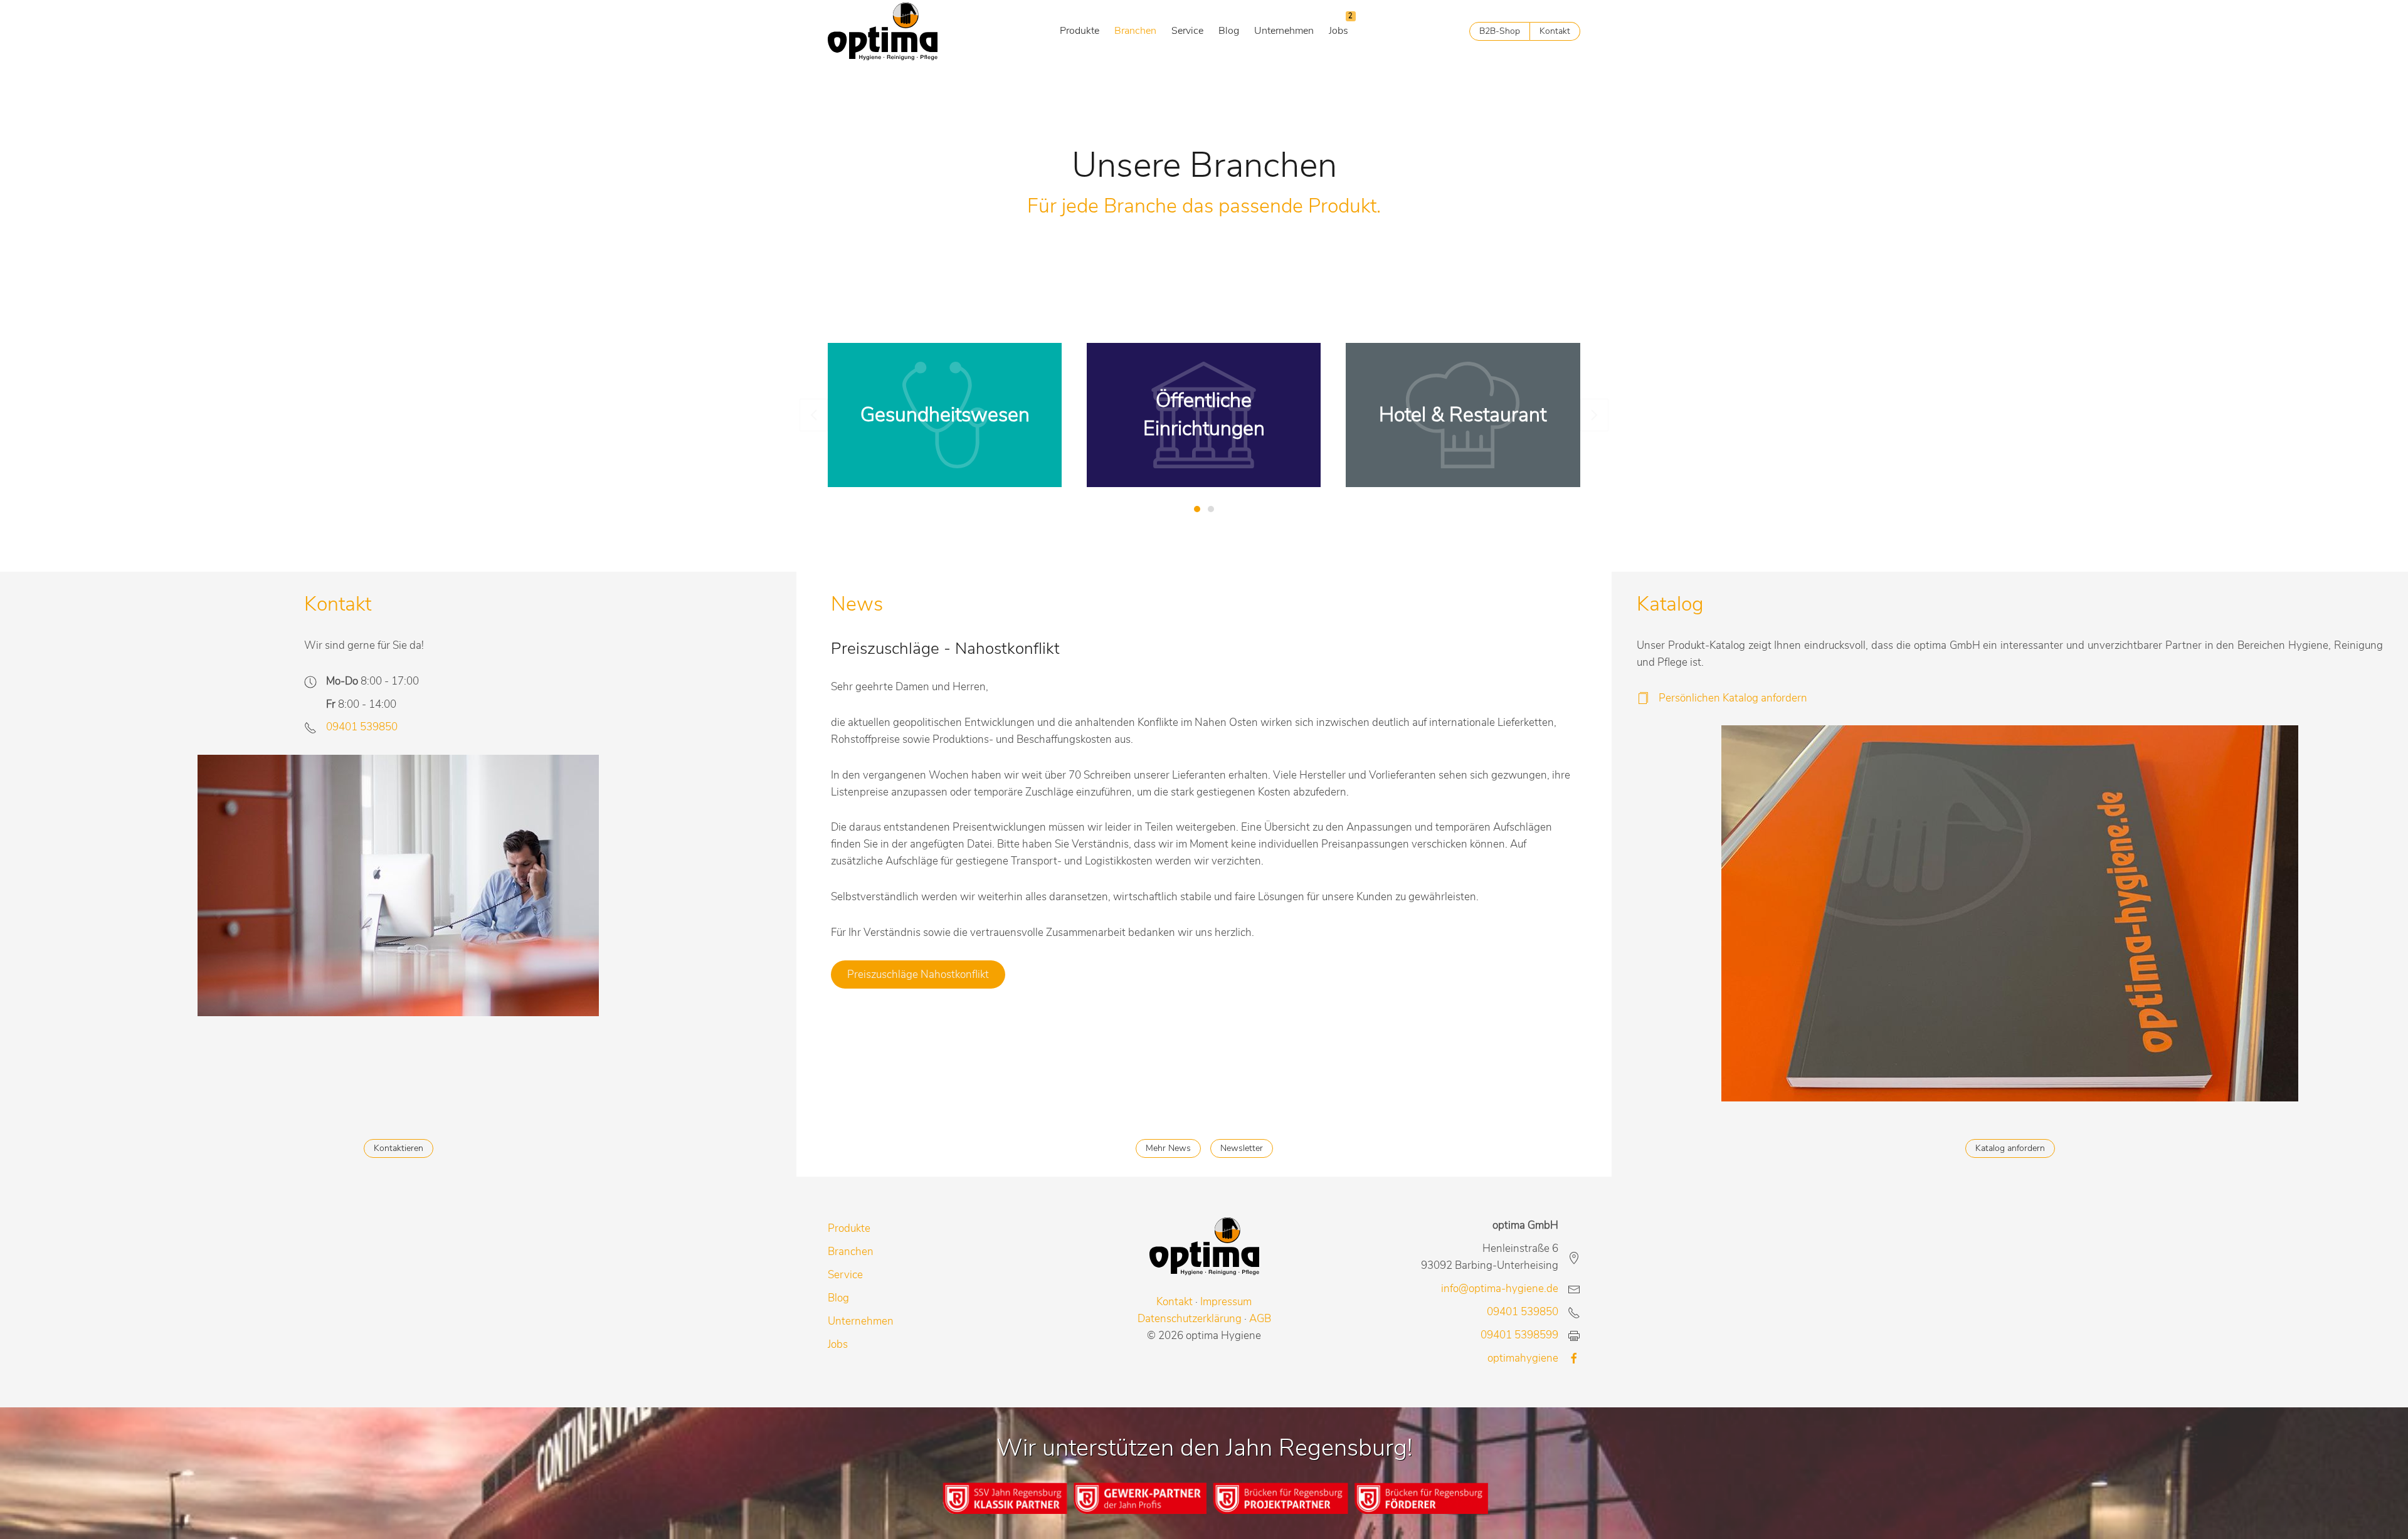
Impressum (1226, 1302)
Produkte (1080, 31)
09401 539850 (362, 727)
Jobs (1339, 31)
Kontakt (1555, 31)
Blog (1229, 31)
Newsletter (1242, 1148)
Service (1187, 31)
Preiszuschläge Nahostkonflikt (918, 974)
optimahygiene (1523, 1358)
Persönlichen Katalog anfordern (1733, 698)
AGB (1260, 1319)
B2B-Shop (1500, 31)
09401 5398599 (1519, 1335)
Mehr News (1168, 1148)
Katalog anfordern (2010, 1148)
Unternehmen (1284, 31)
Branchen (1135, 31)
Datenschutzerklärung (1190, 1319)
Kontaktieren (399, 1148)
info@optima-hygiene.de (1500, 1289)
